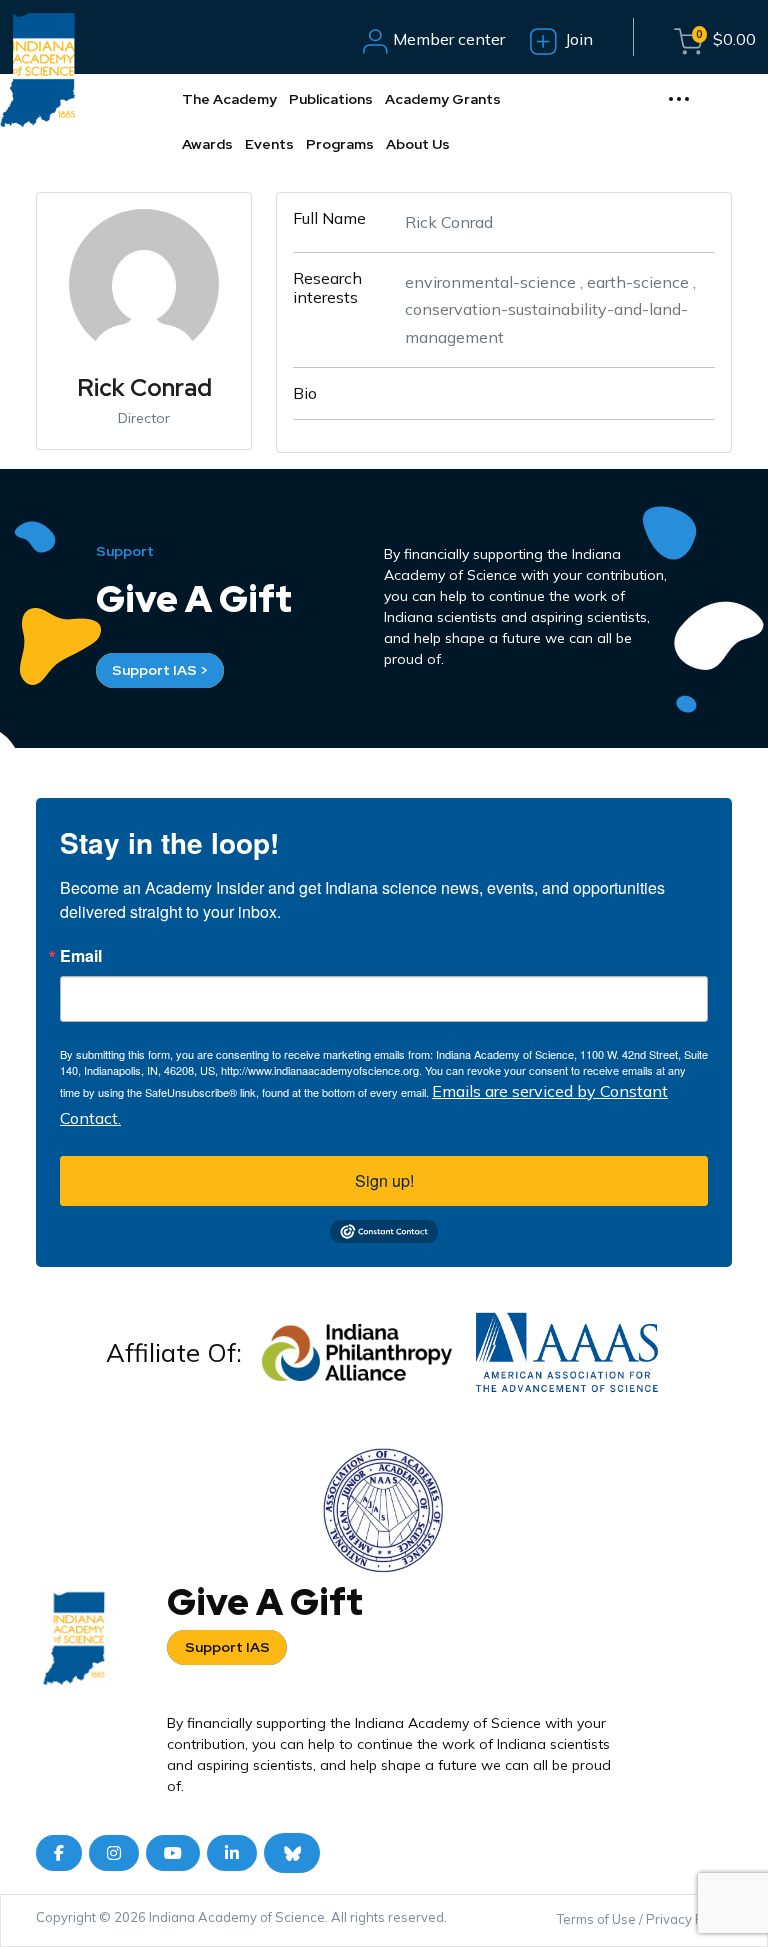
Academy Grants (443, 99)
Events (269, 144)
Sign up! (384, 1180)
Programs (340, 144)
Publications (331, 99)
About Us (418, 144)
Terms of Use (596, 1919)
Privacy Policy (689, 1919)
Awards (207, 144)
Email (81, 956)
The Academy (229, 99)
